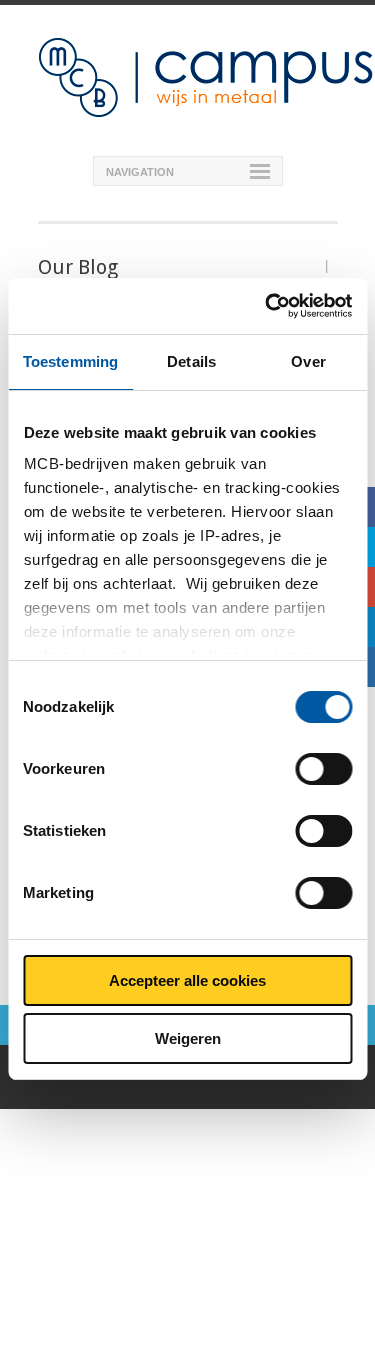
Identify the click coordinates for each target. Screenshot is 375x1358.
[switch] (323, 769)
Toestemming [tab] (70, 361)
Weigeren (188, 1038)
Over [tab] (308, 361)
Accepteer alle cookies (187, 980)
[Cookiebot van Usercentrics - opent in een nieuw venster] (267, 306)
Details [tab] (191, 361)
